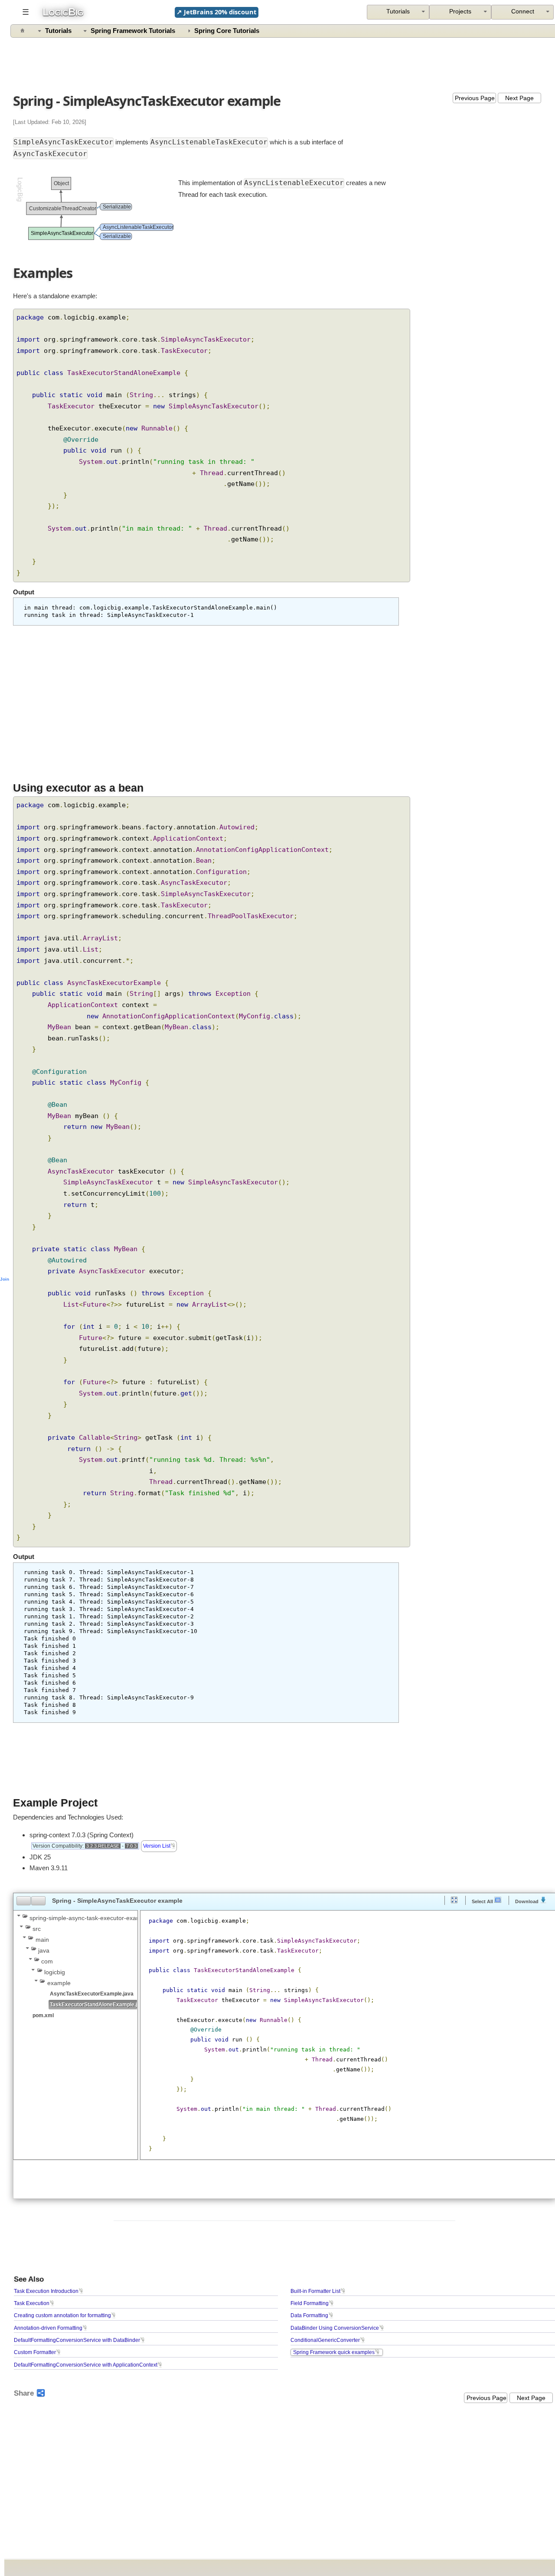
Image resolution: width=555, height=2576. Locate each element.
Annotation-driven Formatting (48, 2328)
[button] (24, 1901)
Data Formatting (309, 2315)
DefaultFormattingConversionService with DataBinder (77, 2340)
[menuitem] (522, 12)
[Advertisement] (285, 63)
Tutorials (58, 31)
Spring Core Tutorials (227, 31)
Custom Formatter (35, 2352)
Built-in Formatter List (315, 2291)
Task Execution (32, 2303)
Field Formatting (310, 2303)
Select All (483, 1901)
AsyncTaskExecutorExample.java (92, 1994)
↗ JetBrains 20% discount (216, 12)
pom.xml (43, 2015)
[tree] (75, 1966)
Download (527, 1901)
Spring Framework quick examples (334, 2352)
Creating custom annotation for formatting (62, 2315)
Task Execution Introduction (46, 2291)
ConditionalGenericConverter (325, 2340)
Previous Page (475, 98)
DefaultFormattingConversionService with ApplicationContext (86, 2365)
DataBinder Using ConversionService (335, 2328)
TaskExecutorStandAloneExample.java (98, 2004)
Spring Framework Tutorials (133, 31)
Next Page (519, 98)
